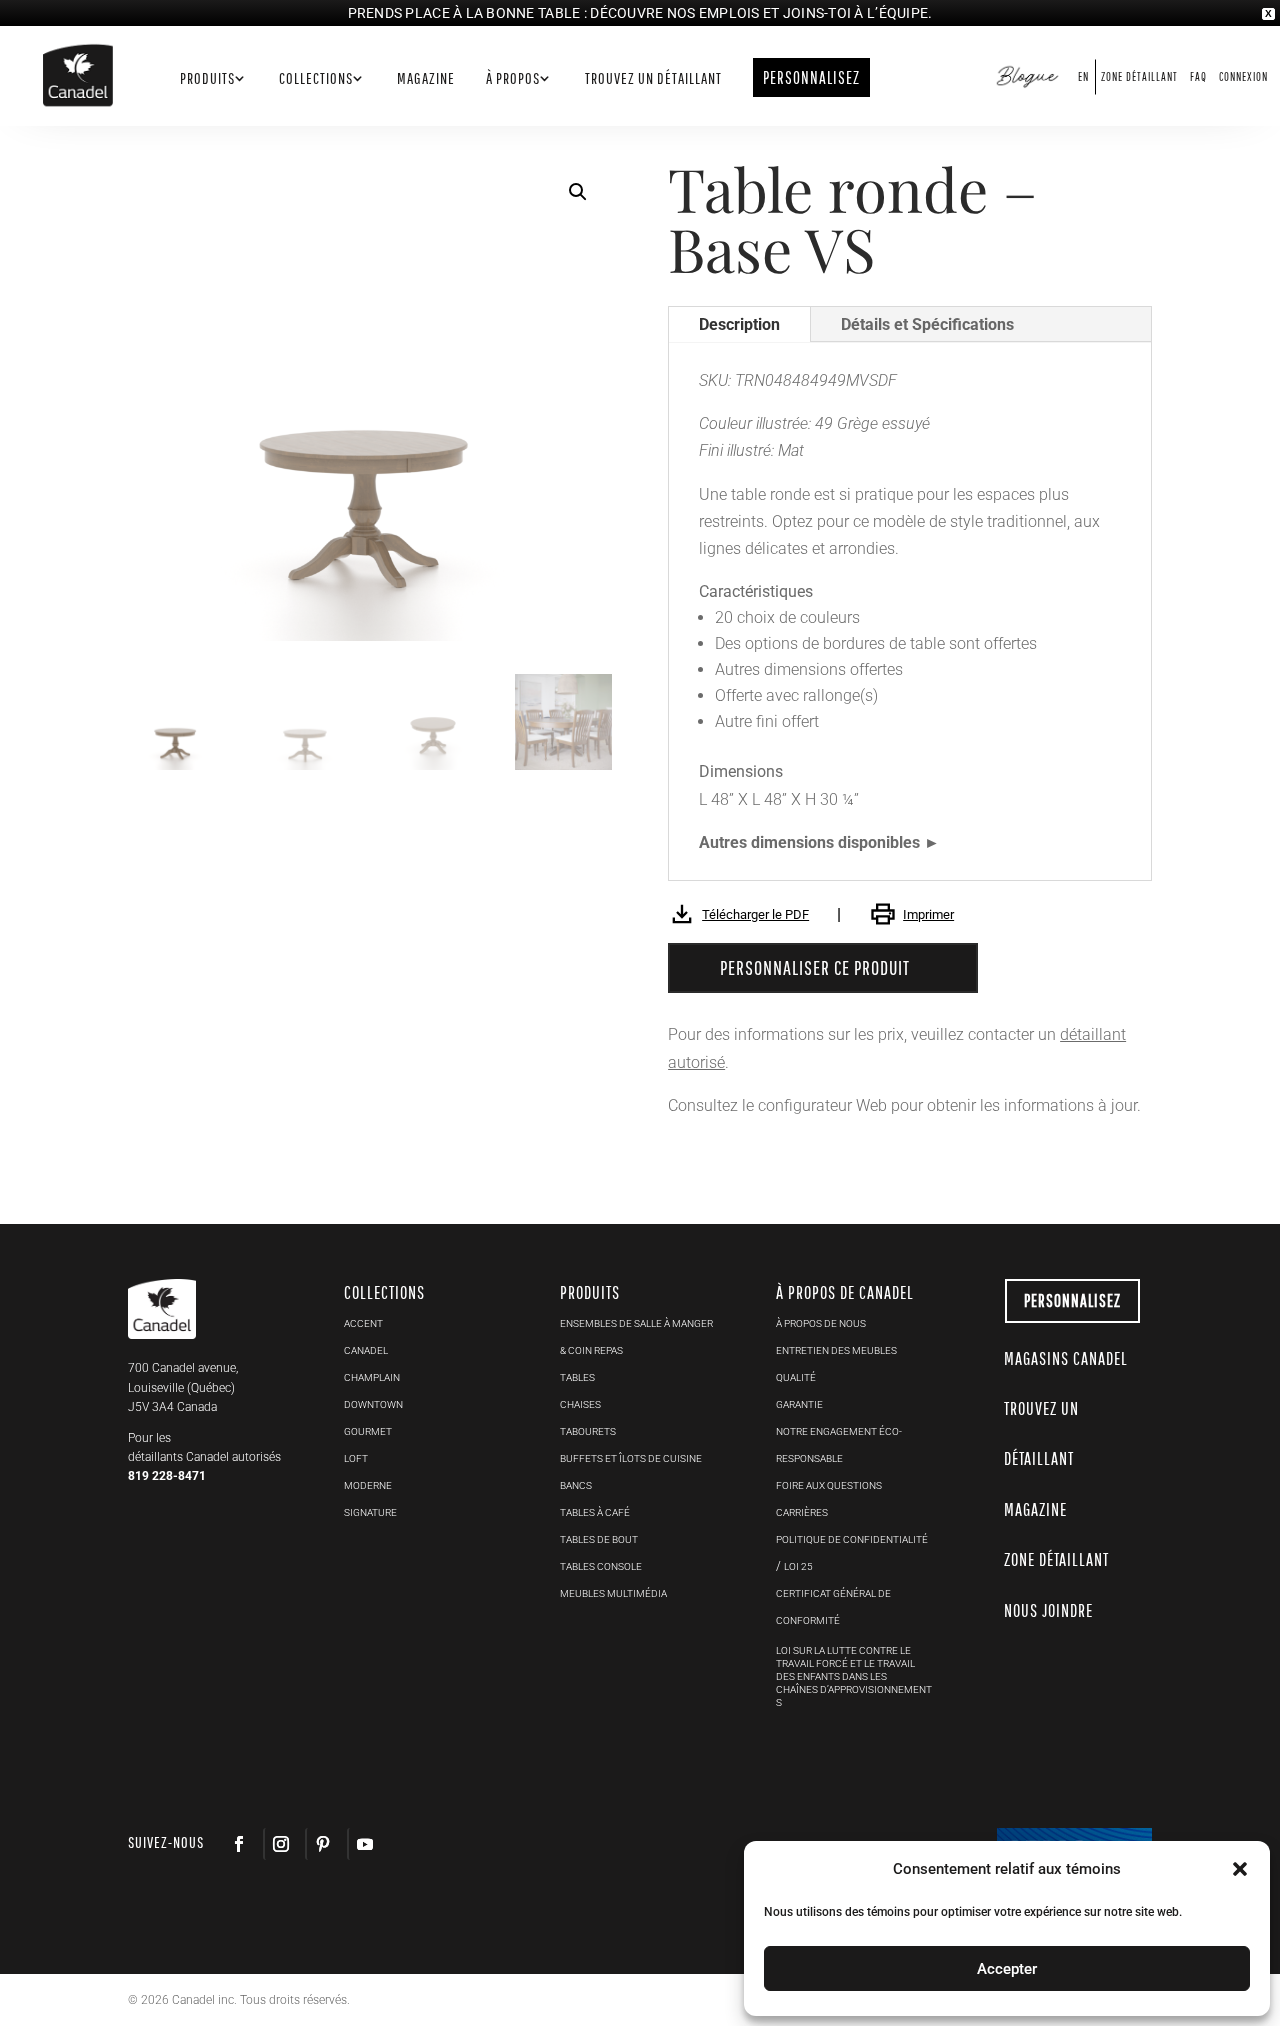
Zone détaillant (1139, 76)
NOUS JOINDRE (1048, 1610)
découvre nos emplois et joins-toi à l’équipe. (761, 13)
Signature (370, 1512)
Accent (363, 1323)
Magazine (426, 78)
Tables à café (595, 1512)
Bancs (576, 1485)
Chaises (580, 1404)
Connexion (1243, 76)
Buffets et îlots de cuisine (631, 1458)
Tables (577, 1377)
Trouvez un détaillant (653, 78)
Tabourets (588, 1431)
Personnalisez (1072, 1300)
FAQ (1198, 76)
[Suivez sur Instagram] (280, 1844)
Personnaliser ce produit (815, 967)
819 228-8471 (167, 1476)
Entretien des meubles (836, 1350)
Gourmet (368, 1431)
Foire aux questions (829, 1485)
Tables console (601, 1566)
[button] (578, 192)
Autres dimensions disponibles (809, 842)
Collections (316, 78)
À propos (513, 78)
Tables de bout (599, 1539)
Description (739, 324)
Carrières (802, 1512)
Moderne (368, 1485)
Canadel (366, 1350)
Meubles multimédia (613, 1593)
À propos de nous (821, 1323)
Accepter (1007, 1969)
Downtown (373, 1404)
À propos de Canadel (845, 1292)
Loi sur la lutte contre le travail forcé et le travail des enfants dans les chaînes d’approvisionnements (854, 1676)
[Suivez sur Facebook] (239, 1844)
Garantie (799, 1404)
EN (1083, 76)
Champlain (372, 1377)
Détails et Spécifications (927, 324)
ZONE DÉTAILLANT (1056, 1559)
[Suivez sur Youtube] (364, 1844)
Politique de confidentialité (852, 1539)
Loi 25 (798, 1566)
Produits (207, 78)
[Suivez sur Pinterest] (322, 1844)
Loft (356, 1458)
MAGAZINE (1035, 1509)
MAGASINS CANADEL (1066, 1358)
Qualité (796, 1377)
